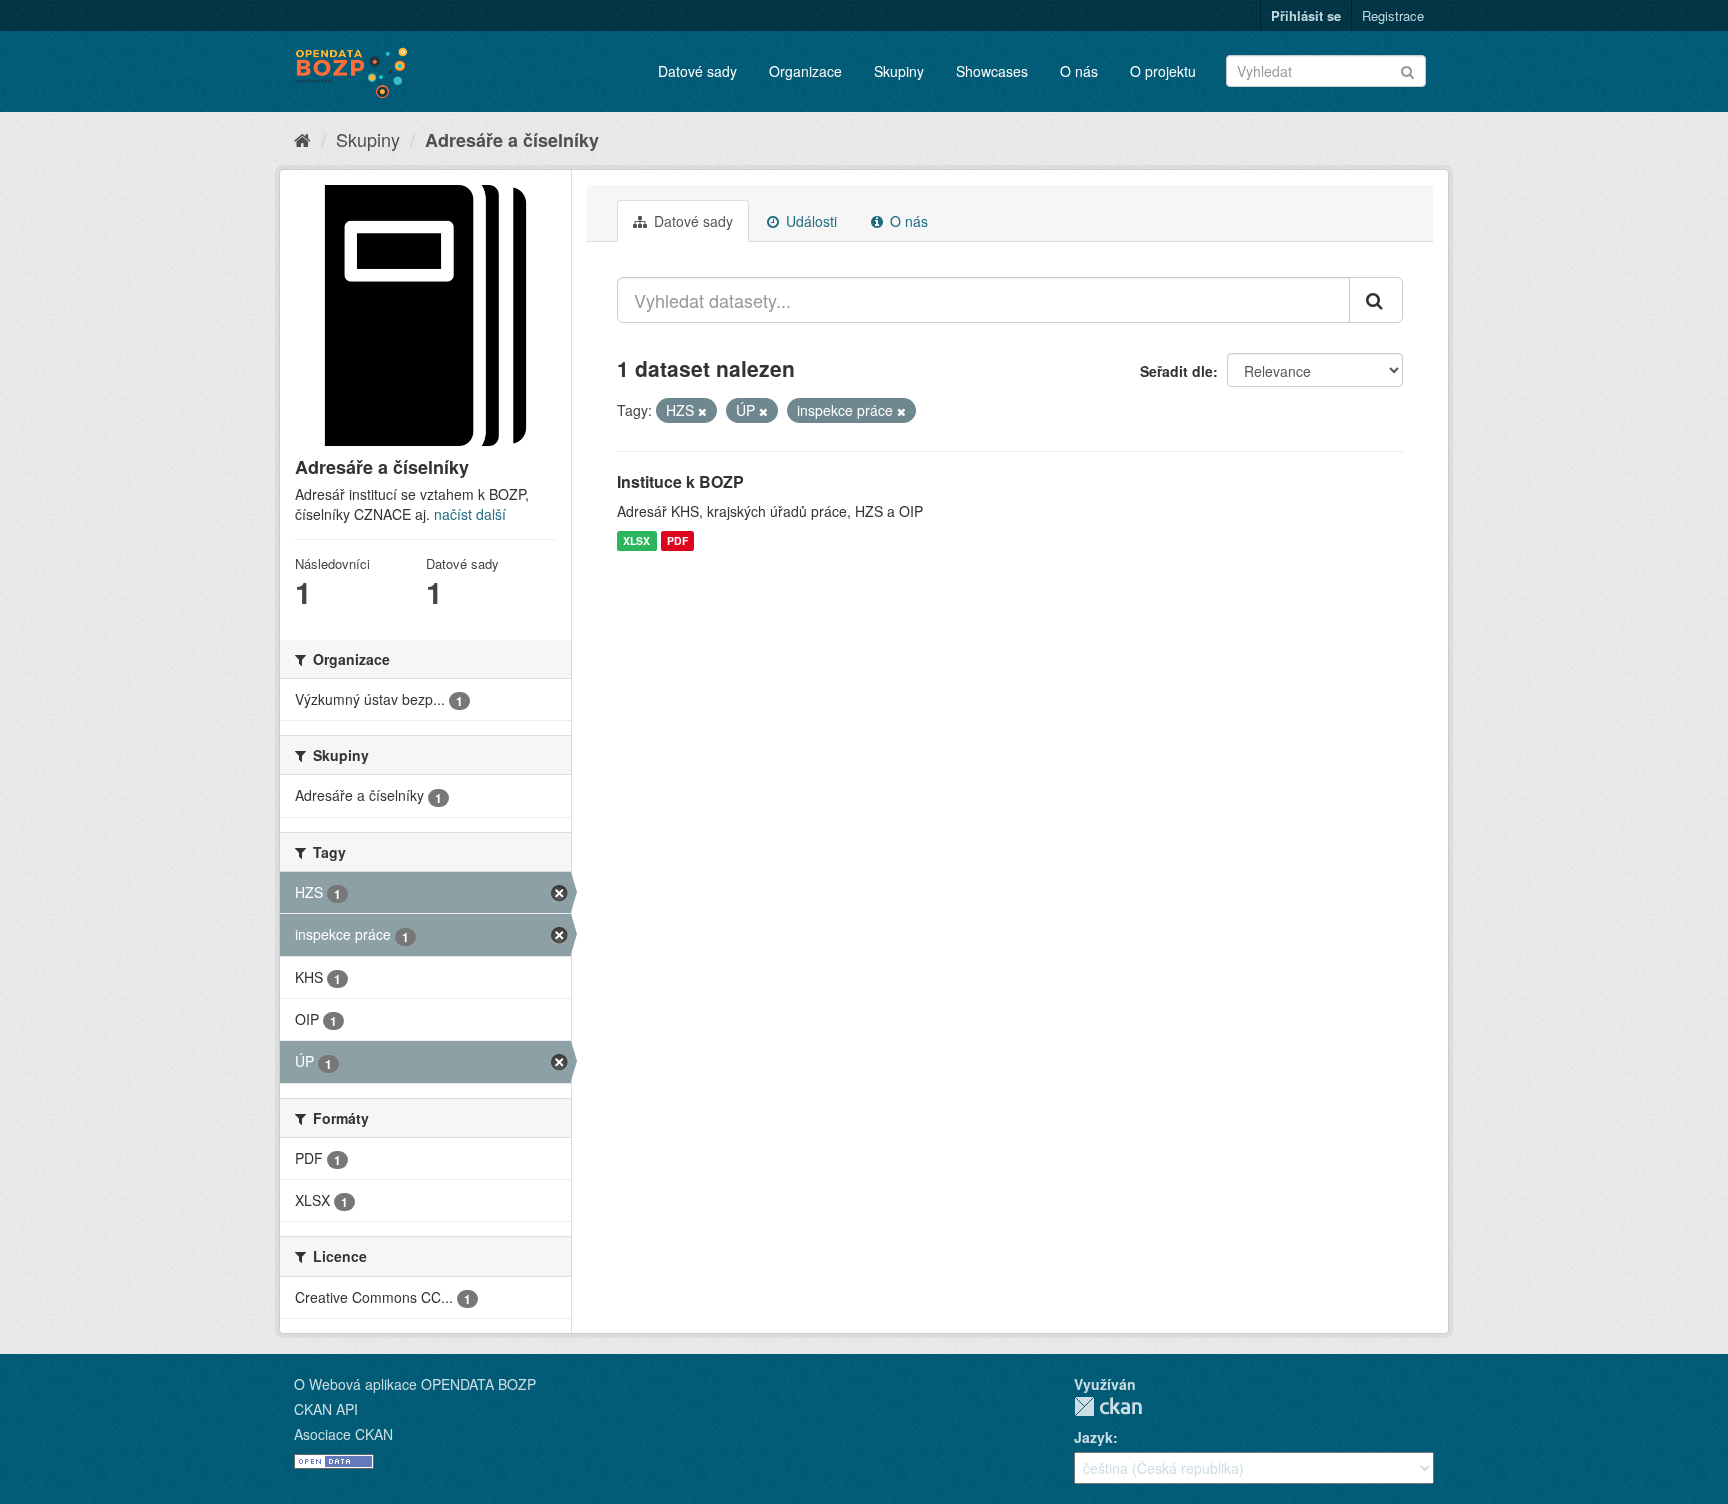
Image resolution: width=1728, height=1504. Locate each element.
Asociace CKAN (343, 1434)
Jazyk (1093, 1437)
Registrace (1393, 15)
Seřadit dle (1176, 371)
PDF (677, 540)
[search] (1376, 300)
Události (809, 221)
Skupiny (899, 71)
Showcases (992, 71)
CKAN (1108, 1406)
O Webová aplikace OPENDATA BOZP (415, 1384)
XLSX (636, 540)
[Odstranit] (702, 411)
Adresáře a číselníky (512, 140)
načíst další (470, 514)
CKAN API (326, 1409)
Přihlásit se (1306, 15)
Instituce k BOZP (680, 481)
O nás (1079, 71)
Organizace (805, 71)
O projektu (1163, 71)
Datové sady (697, 71)
